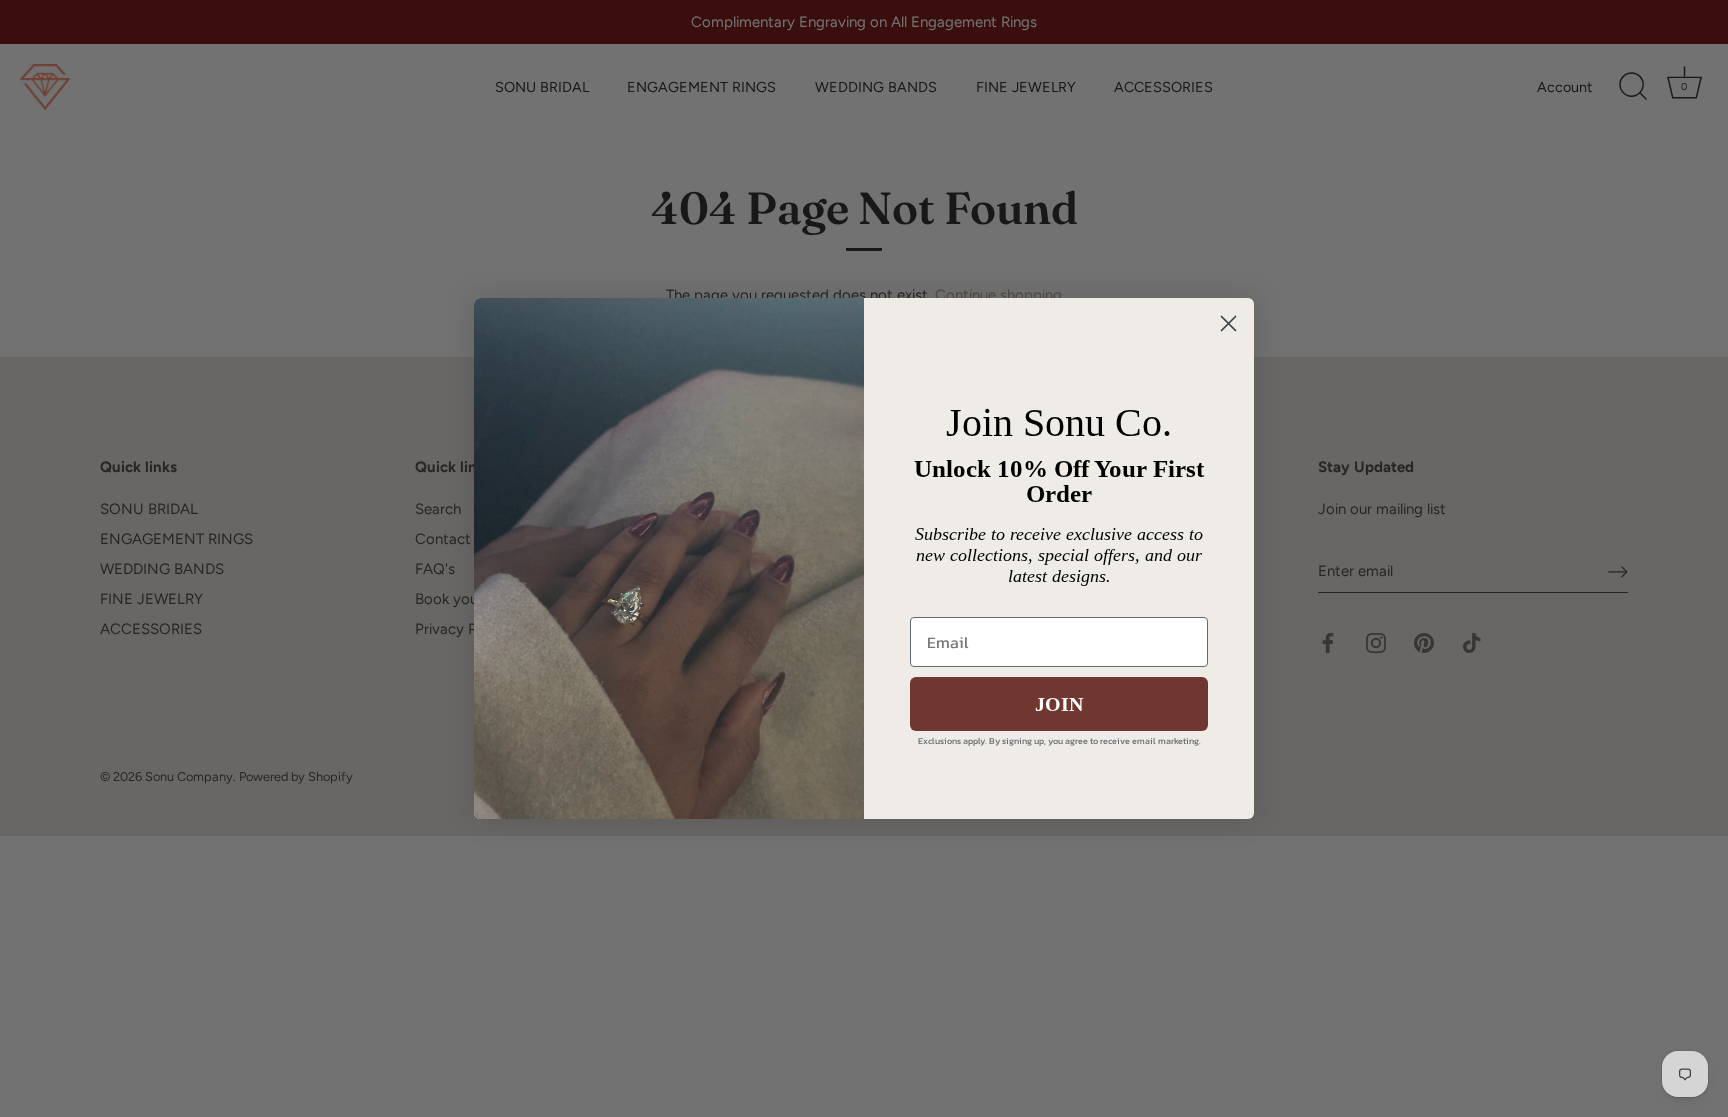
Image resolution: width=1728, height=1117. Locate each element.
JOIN (1059, 704)
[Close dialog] (1228, 323)
